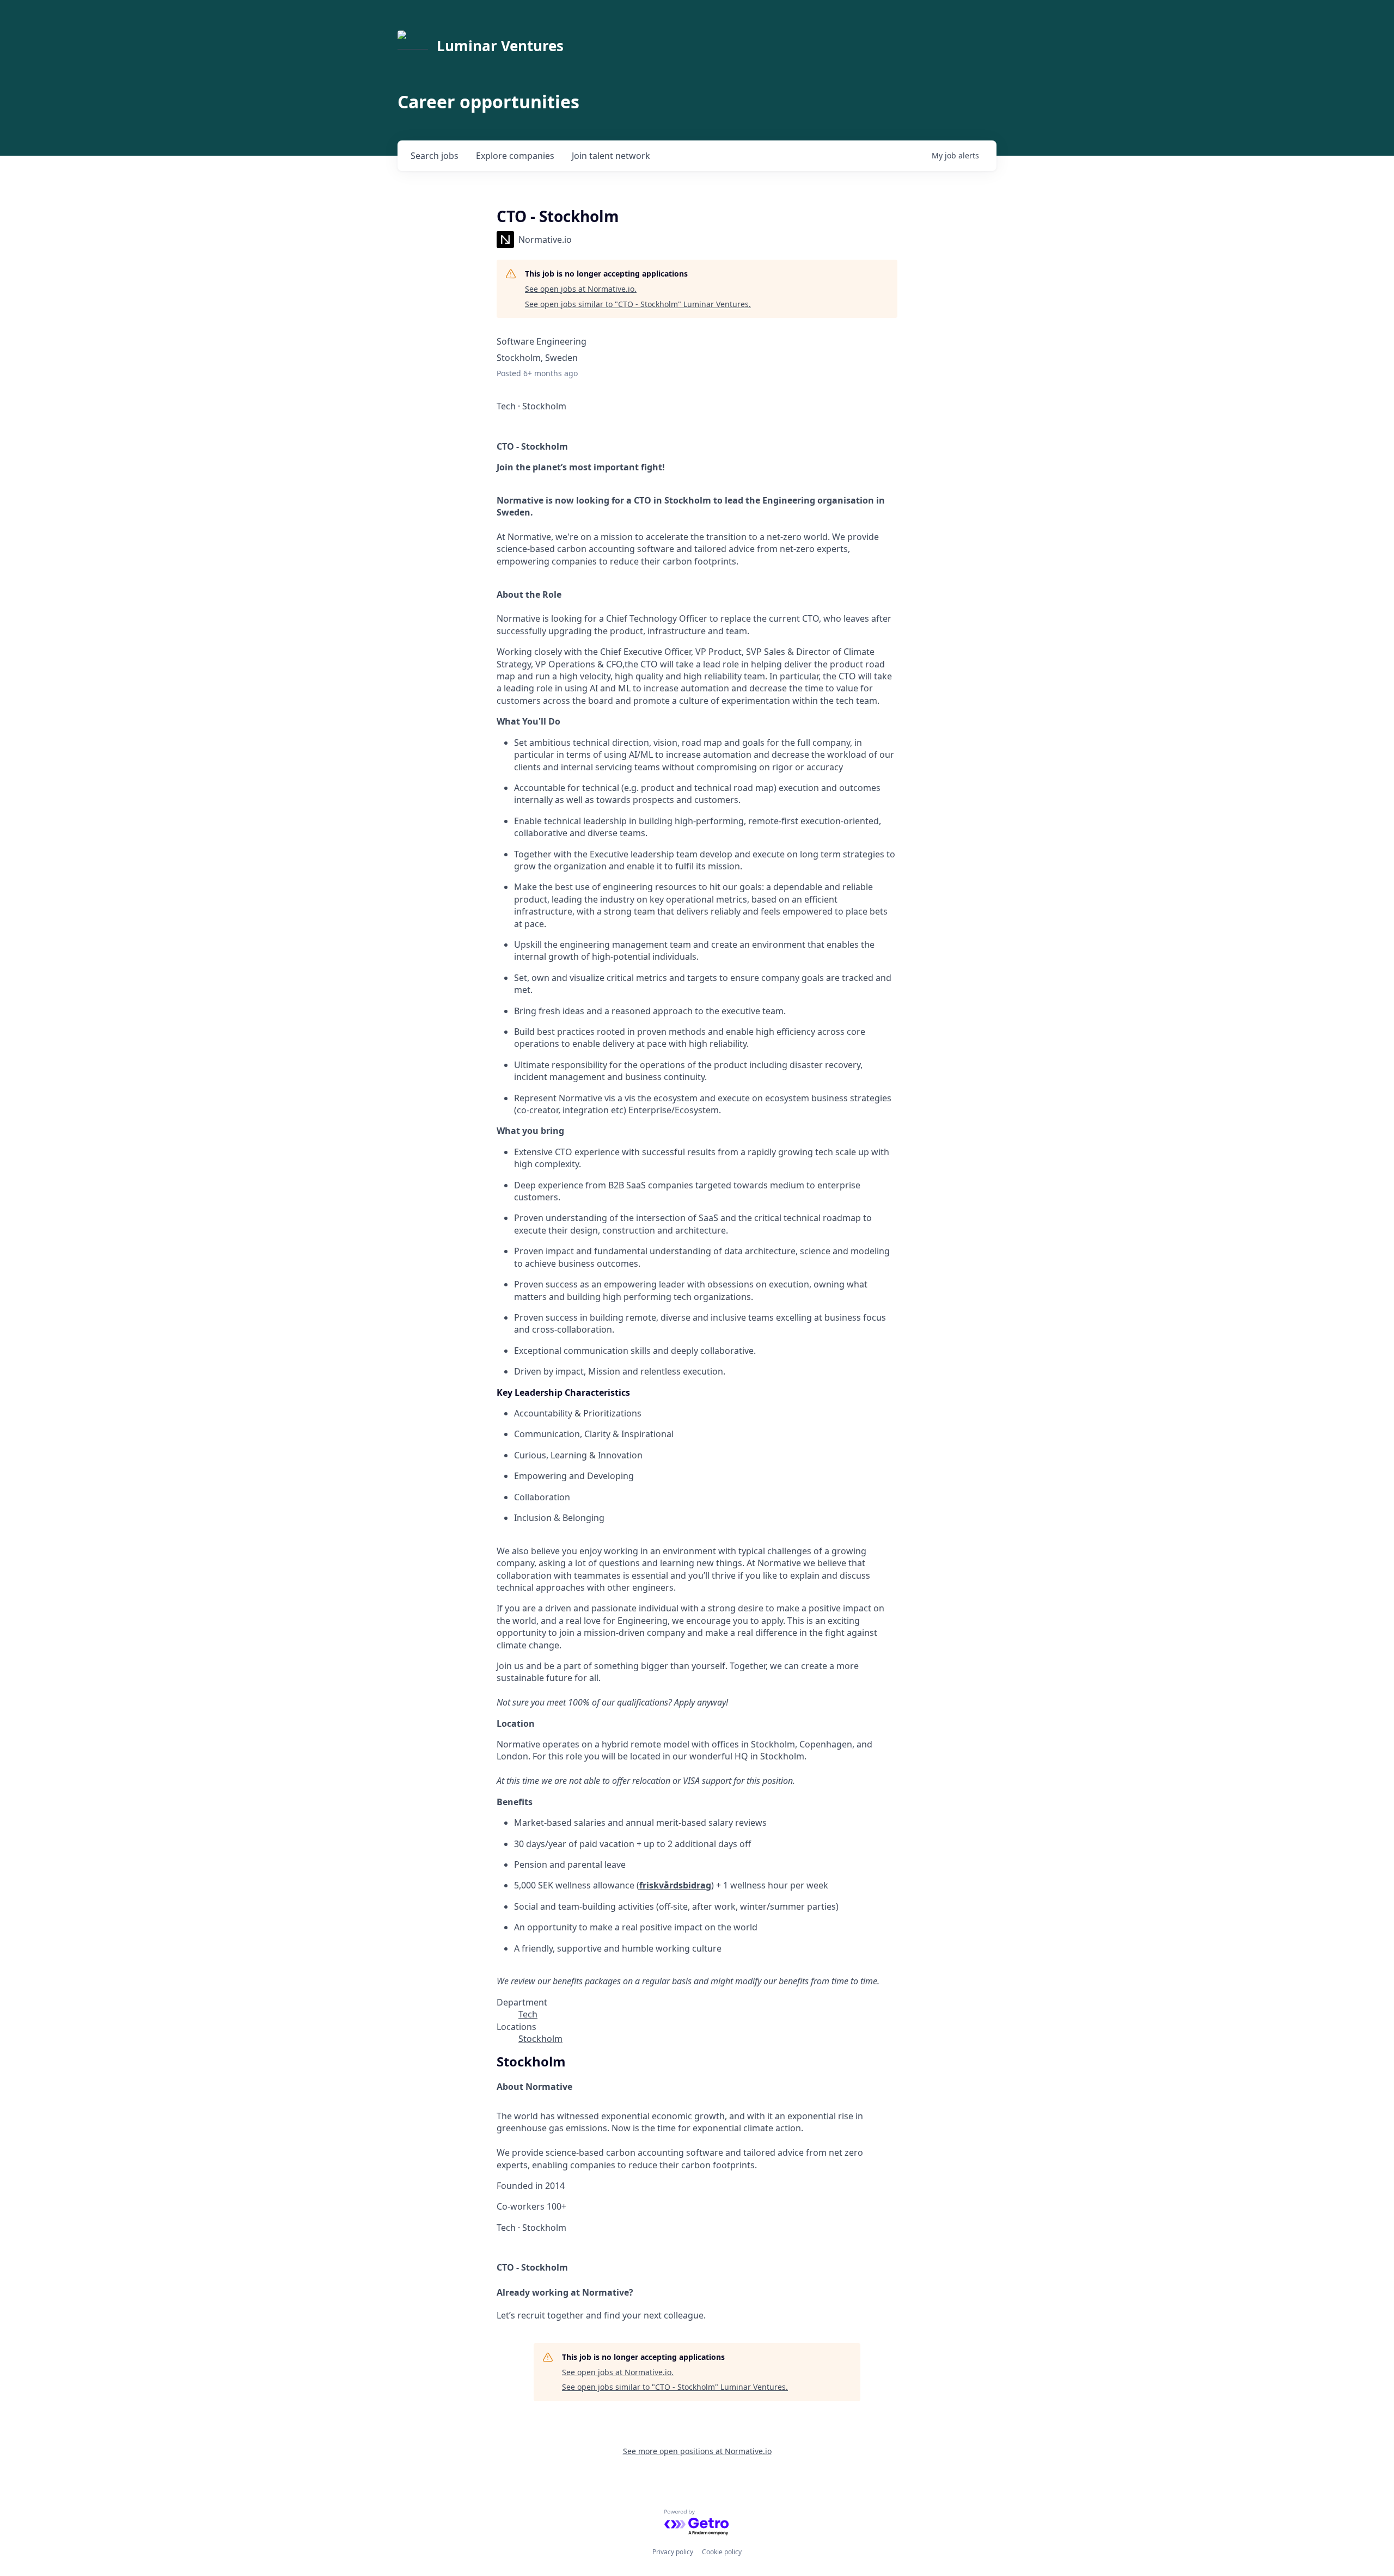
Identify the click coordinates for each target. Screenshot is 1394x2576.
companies (515, 156)
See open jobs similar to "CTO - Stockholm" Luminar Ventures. (638, 304)
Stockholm (540, 2039)
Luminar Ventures (500, 46)
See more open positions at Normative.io (697, 2451)
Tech (528, 2014)
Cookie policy (722, 2552)
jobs (435, 156)
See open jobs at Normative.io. (581, 289)
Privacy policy (673, 2552)
